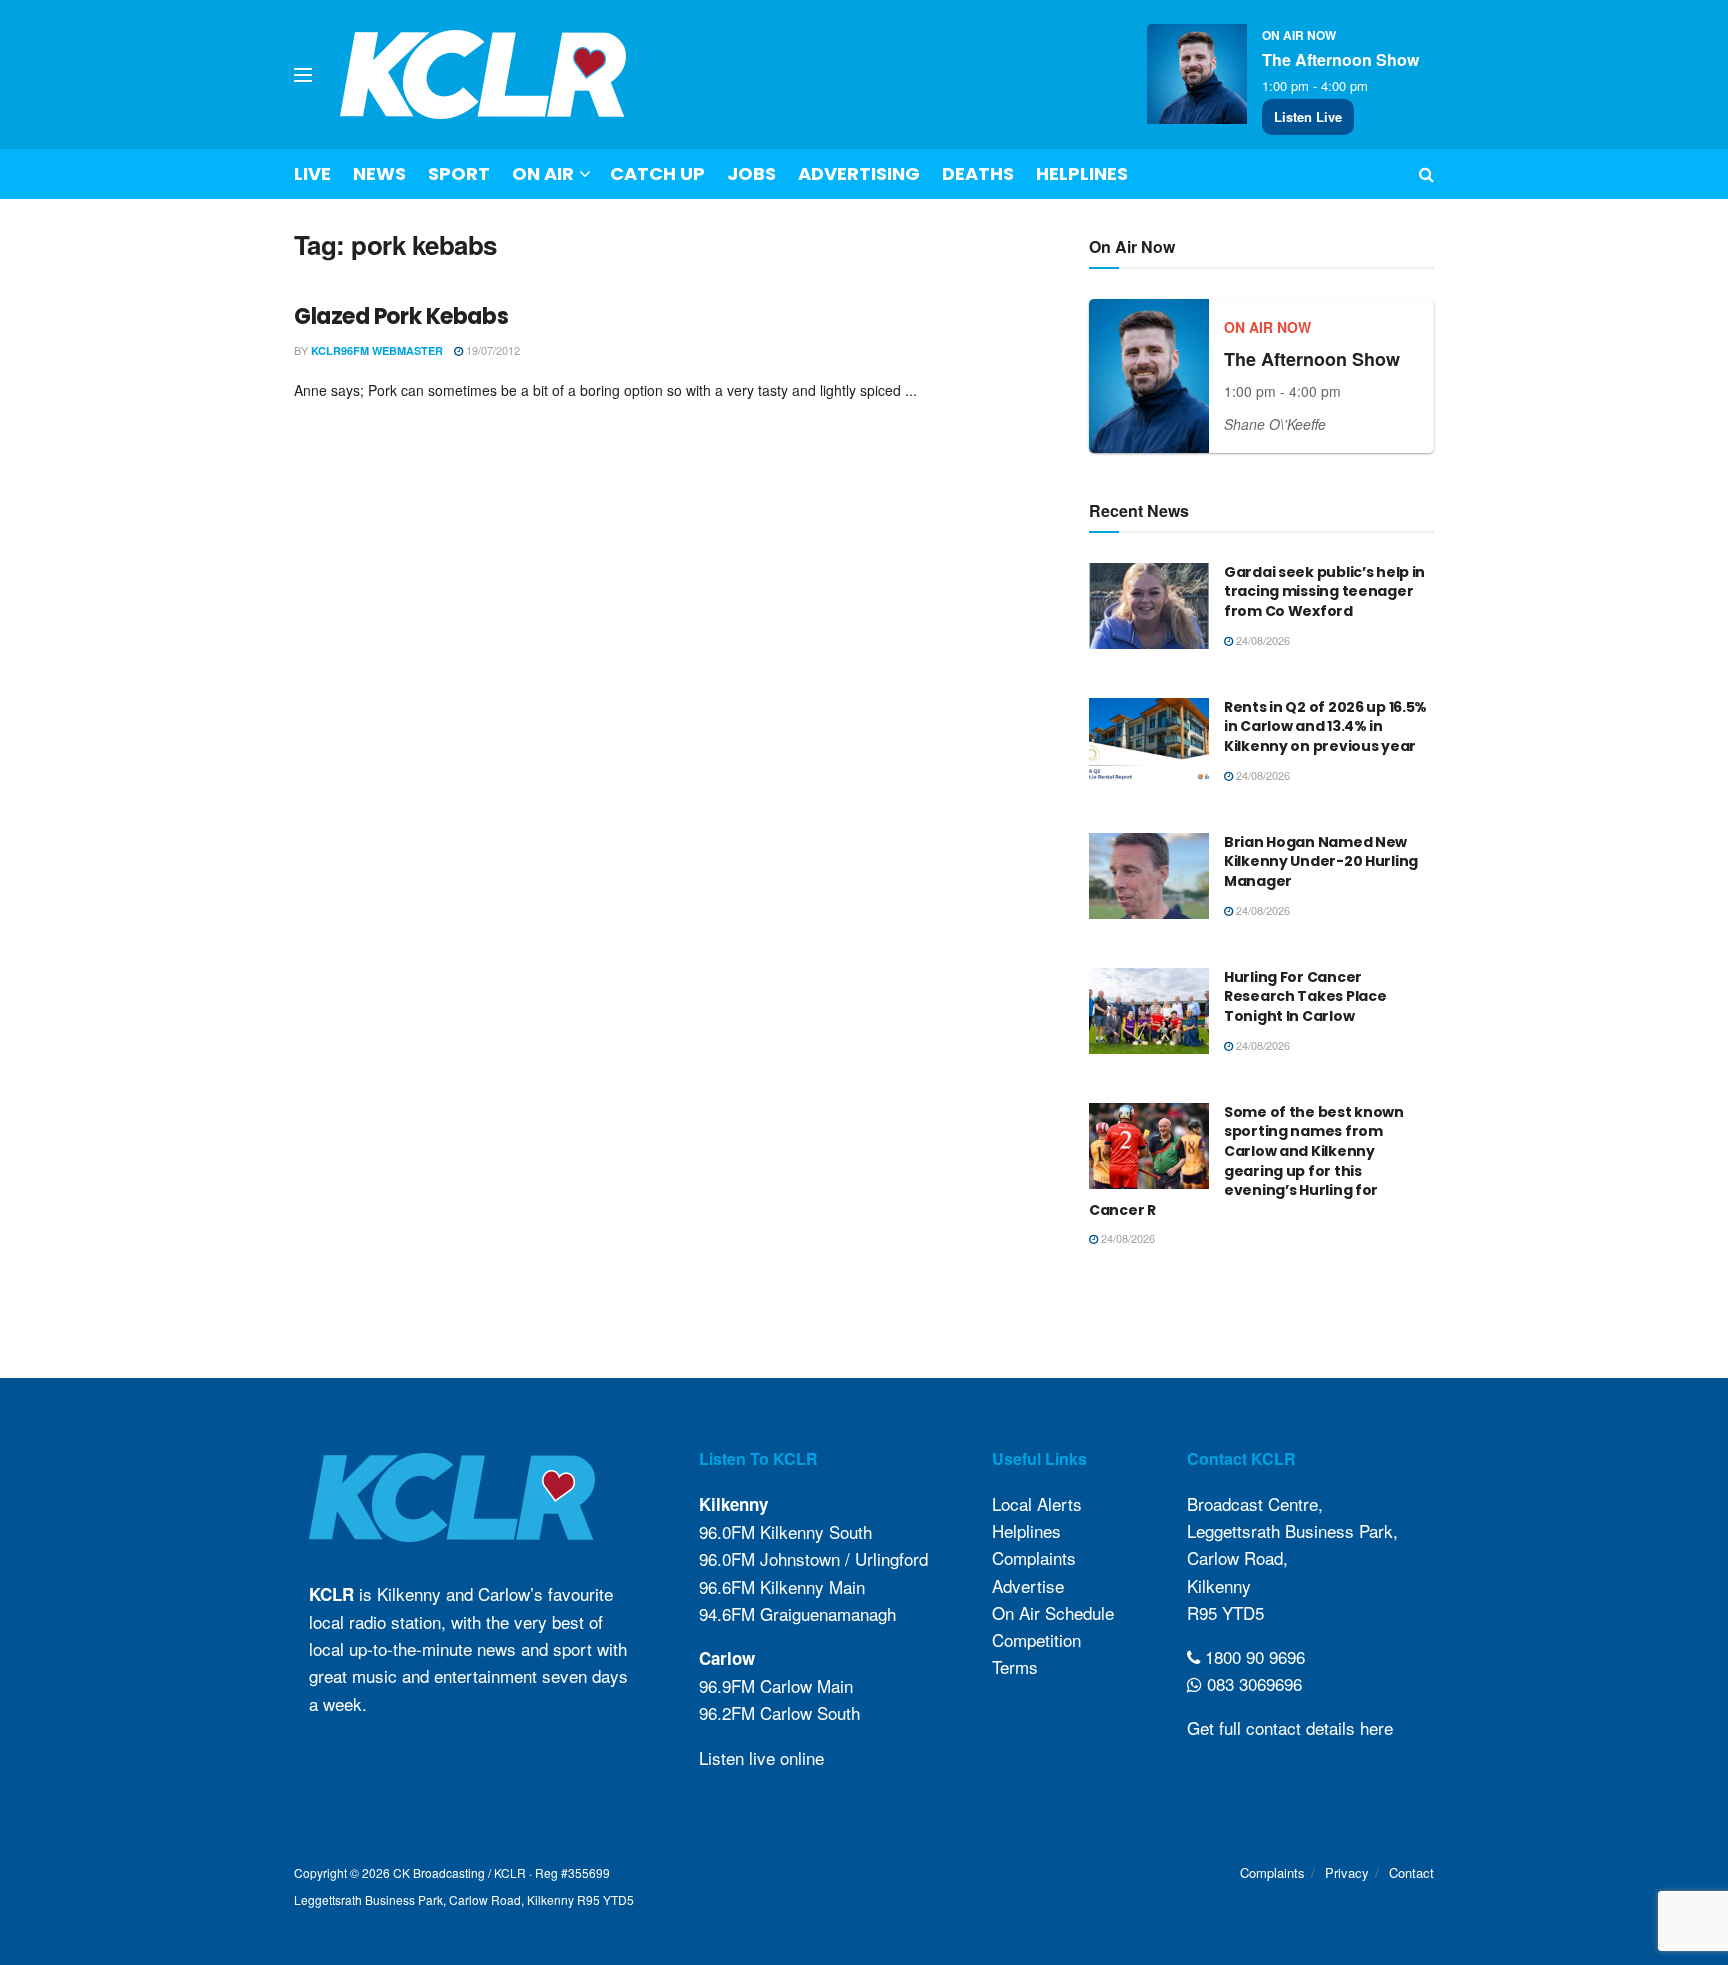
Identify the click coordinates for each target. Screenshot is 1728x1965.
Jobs (751, 173)
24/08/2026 (1261, 640)
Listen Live (1308, 116)
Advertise (1028, 1585)
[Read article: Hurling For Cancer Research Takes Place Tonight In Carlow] (1149, 1011)
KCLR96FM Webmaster (377, 350)
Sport (459, 173)
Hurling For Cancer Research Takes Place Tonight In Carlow (1305, 996)
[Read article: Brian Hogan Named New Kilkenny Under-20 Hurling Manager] (1149, 876)
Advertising (859, 173)
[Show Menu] (303, 75)
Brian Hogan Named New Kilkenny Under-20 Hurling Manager (1321, 861)
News (379, 173)
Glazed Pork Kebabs (401, 316)
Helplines (1082, 173)
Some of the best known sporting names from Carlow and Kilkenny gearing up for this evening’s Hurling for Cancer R (1246, 1161)
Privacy (1347, 1872)
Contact (1411, 1872)
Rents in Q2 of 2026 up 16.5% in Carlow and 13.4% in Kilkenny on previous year (1325, 726)
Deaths (978, 173)
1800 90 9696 (1252, 1656)
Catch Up (657, 173)
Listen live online (761, 1757)
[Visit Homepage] (483, 74)
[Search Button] (1426, 174)
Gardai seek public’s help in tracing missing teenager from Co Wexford (1324, 591)
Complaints (1034, 1557)
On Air (543, 173)
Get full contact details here (1290, 1727)
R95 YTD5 (1225, 1612)
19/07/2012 (491, 350)
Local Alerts (1037, 1503)
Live (312, 173)
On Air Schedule (1053, 1612)
